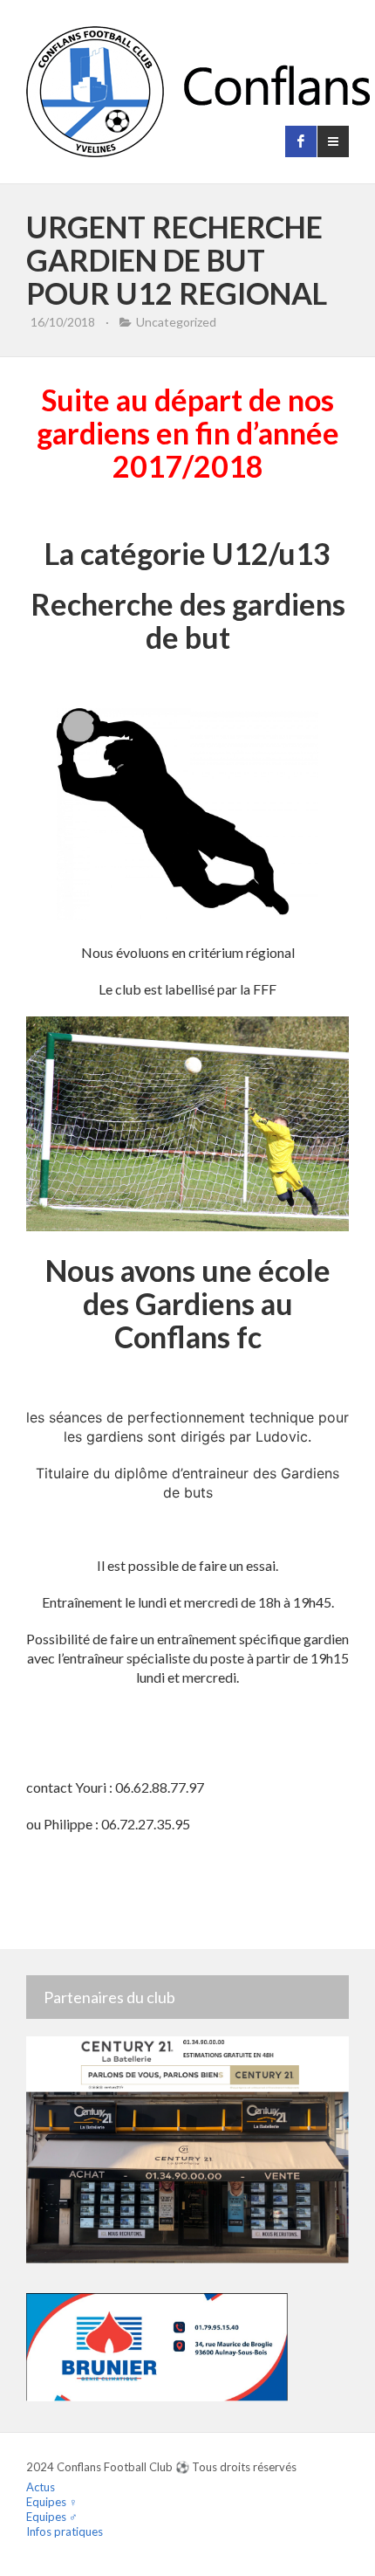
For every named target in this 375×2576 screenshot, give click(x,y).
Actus (41, 2487)
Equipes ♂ (52, 2517)
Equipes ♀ (52, 2502)
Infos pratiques (65, 2531)
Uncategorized (176, 322)
